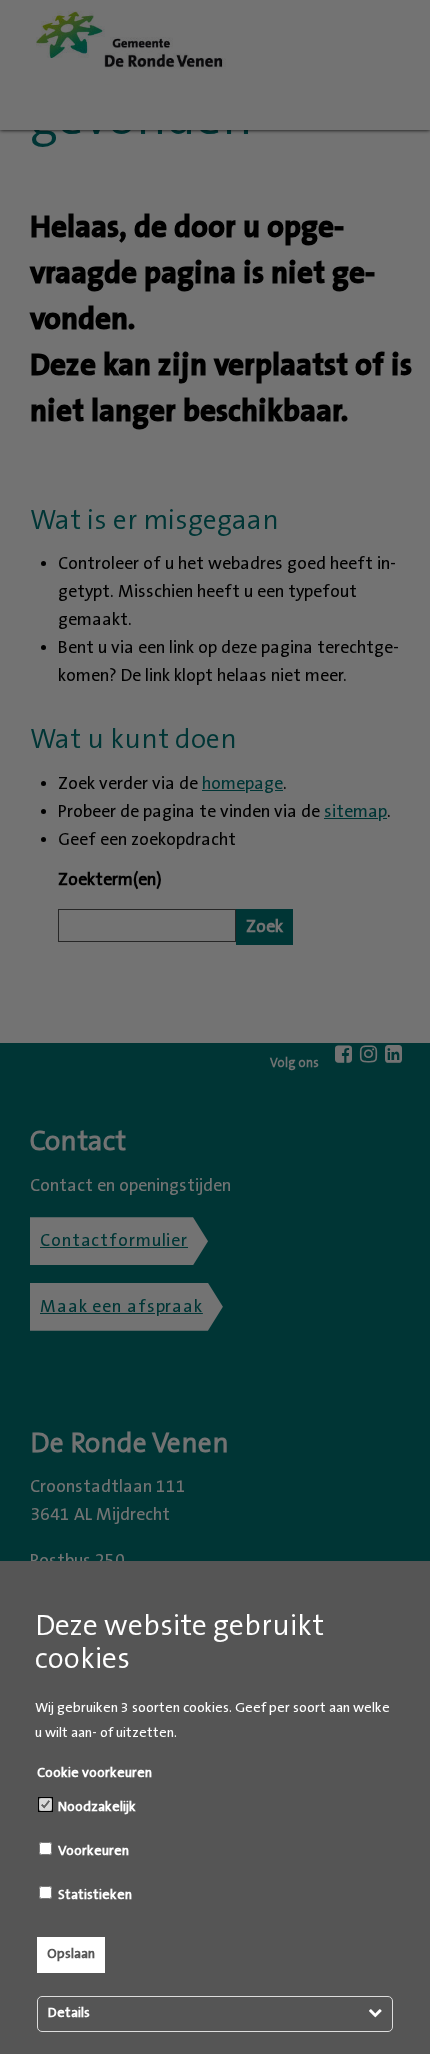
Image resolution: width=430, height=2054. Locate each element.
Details (69, 2013)
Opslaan (71, 1954)
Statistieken (93, 1895)
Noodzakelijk (95, 1807)
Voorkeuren (92, 1851)
